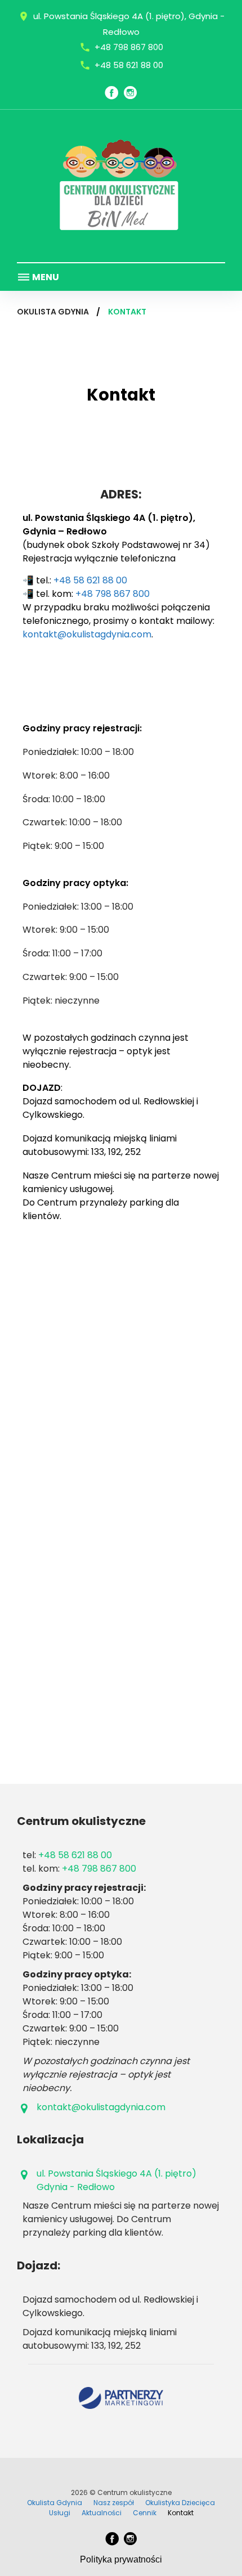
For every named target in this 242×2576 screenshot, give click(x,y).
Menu (45, 277)
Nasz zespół (114, 2503)
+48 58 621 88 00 (129, 65)
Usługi (60, 2513)
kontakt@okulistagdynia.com (87, 634)
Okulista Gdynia (53, 312)
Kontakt (181, 2513)
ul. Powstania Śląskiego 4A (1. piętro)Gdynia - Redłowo (116, 2180)
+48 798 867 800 (129, 47)
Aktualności (102, 2513)
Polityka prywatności (121, 2559)
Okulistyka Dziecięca (180, 2503)
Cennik (145, 2513)
